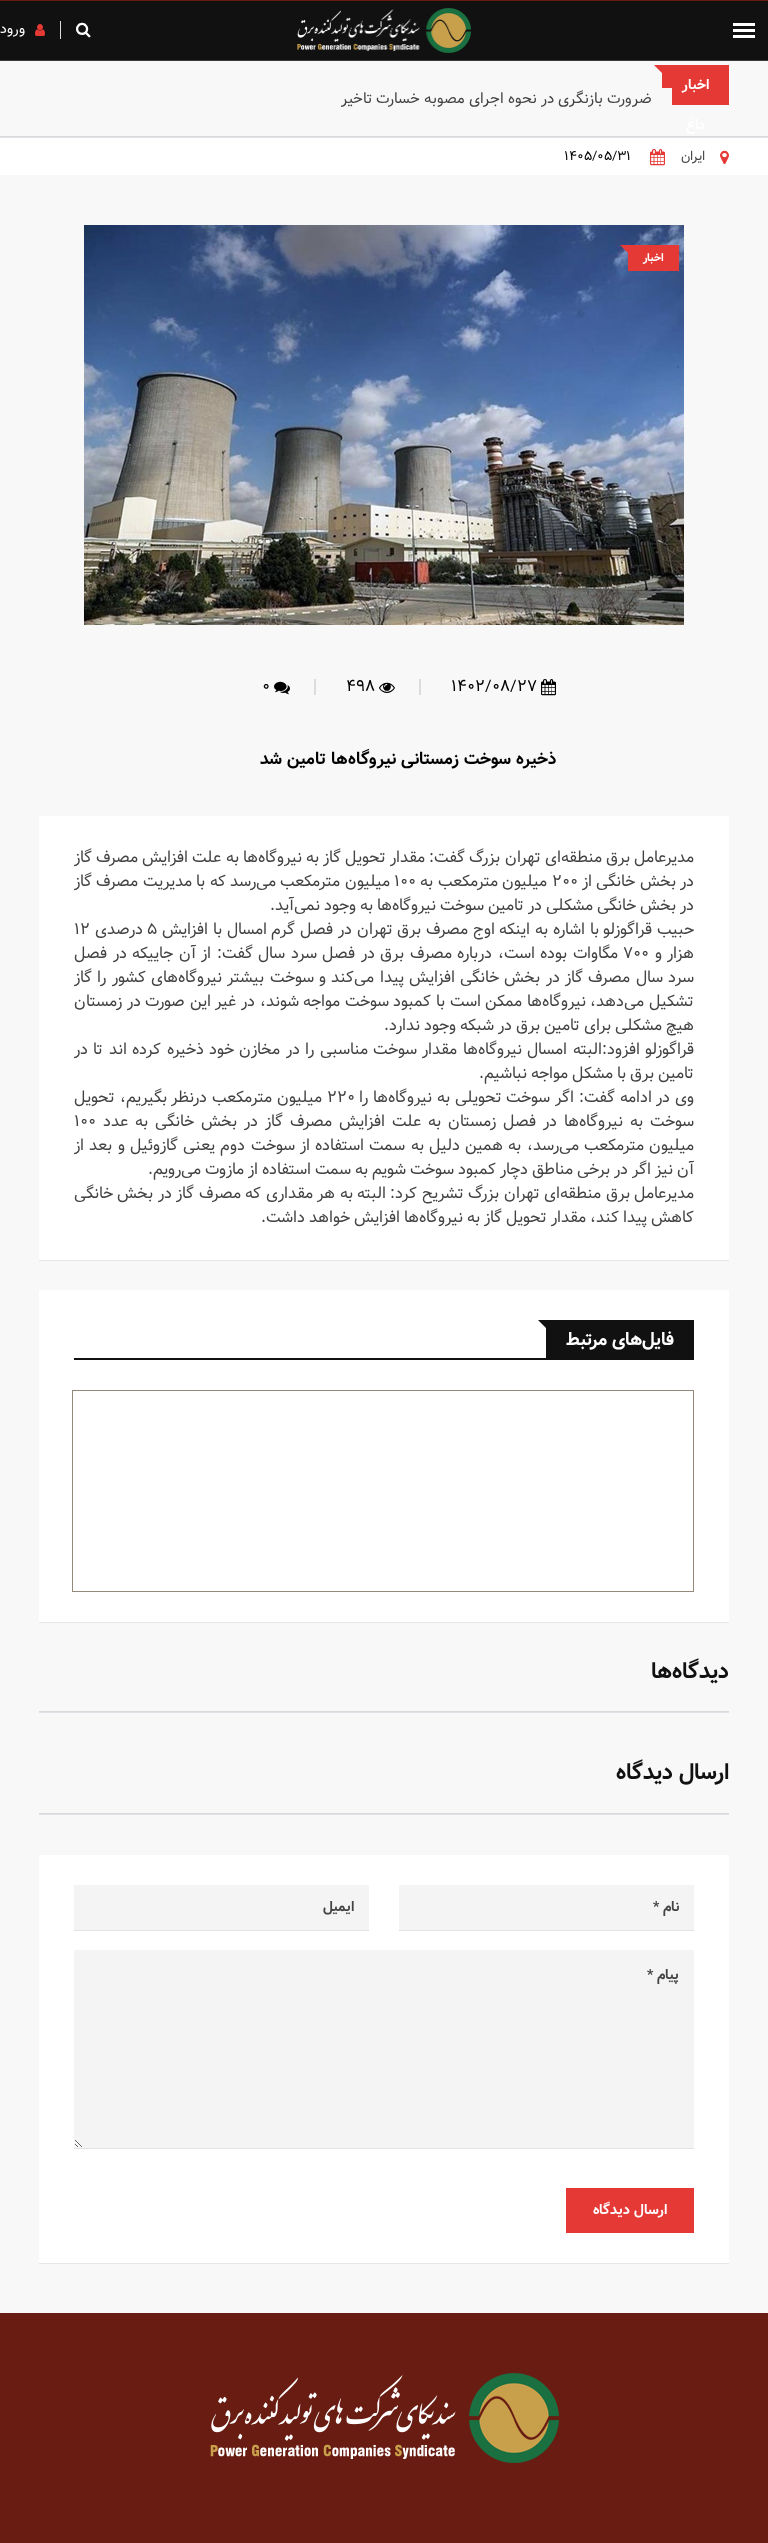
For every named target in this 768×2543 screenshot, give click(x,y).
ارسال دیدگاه (630, 2210)
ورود (12, 29)
